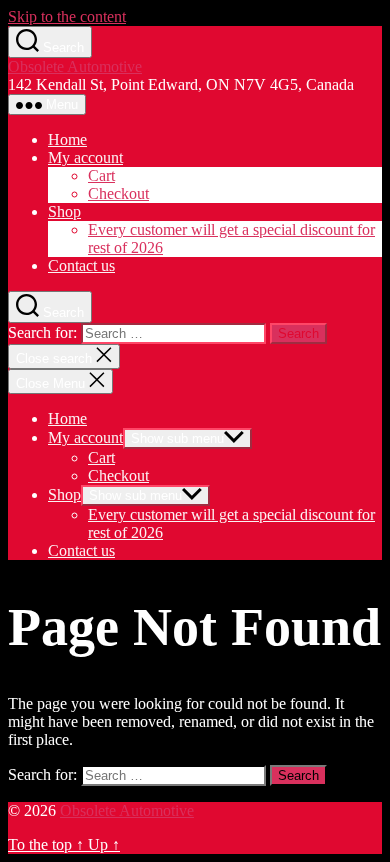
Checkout (118, 193)
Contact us (81, 265)
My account (85, 157)
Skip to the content (67, 16)
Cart (101, 175)
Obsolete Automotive (75, 66)
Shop (64, 211)
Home (67, 139)
